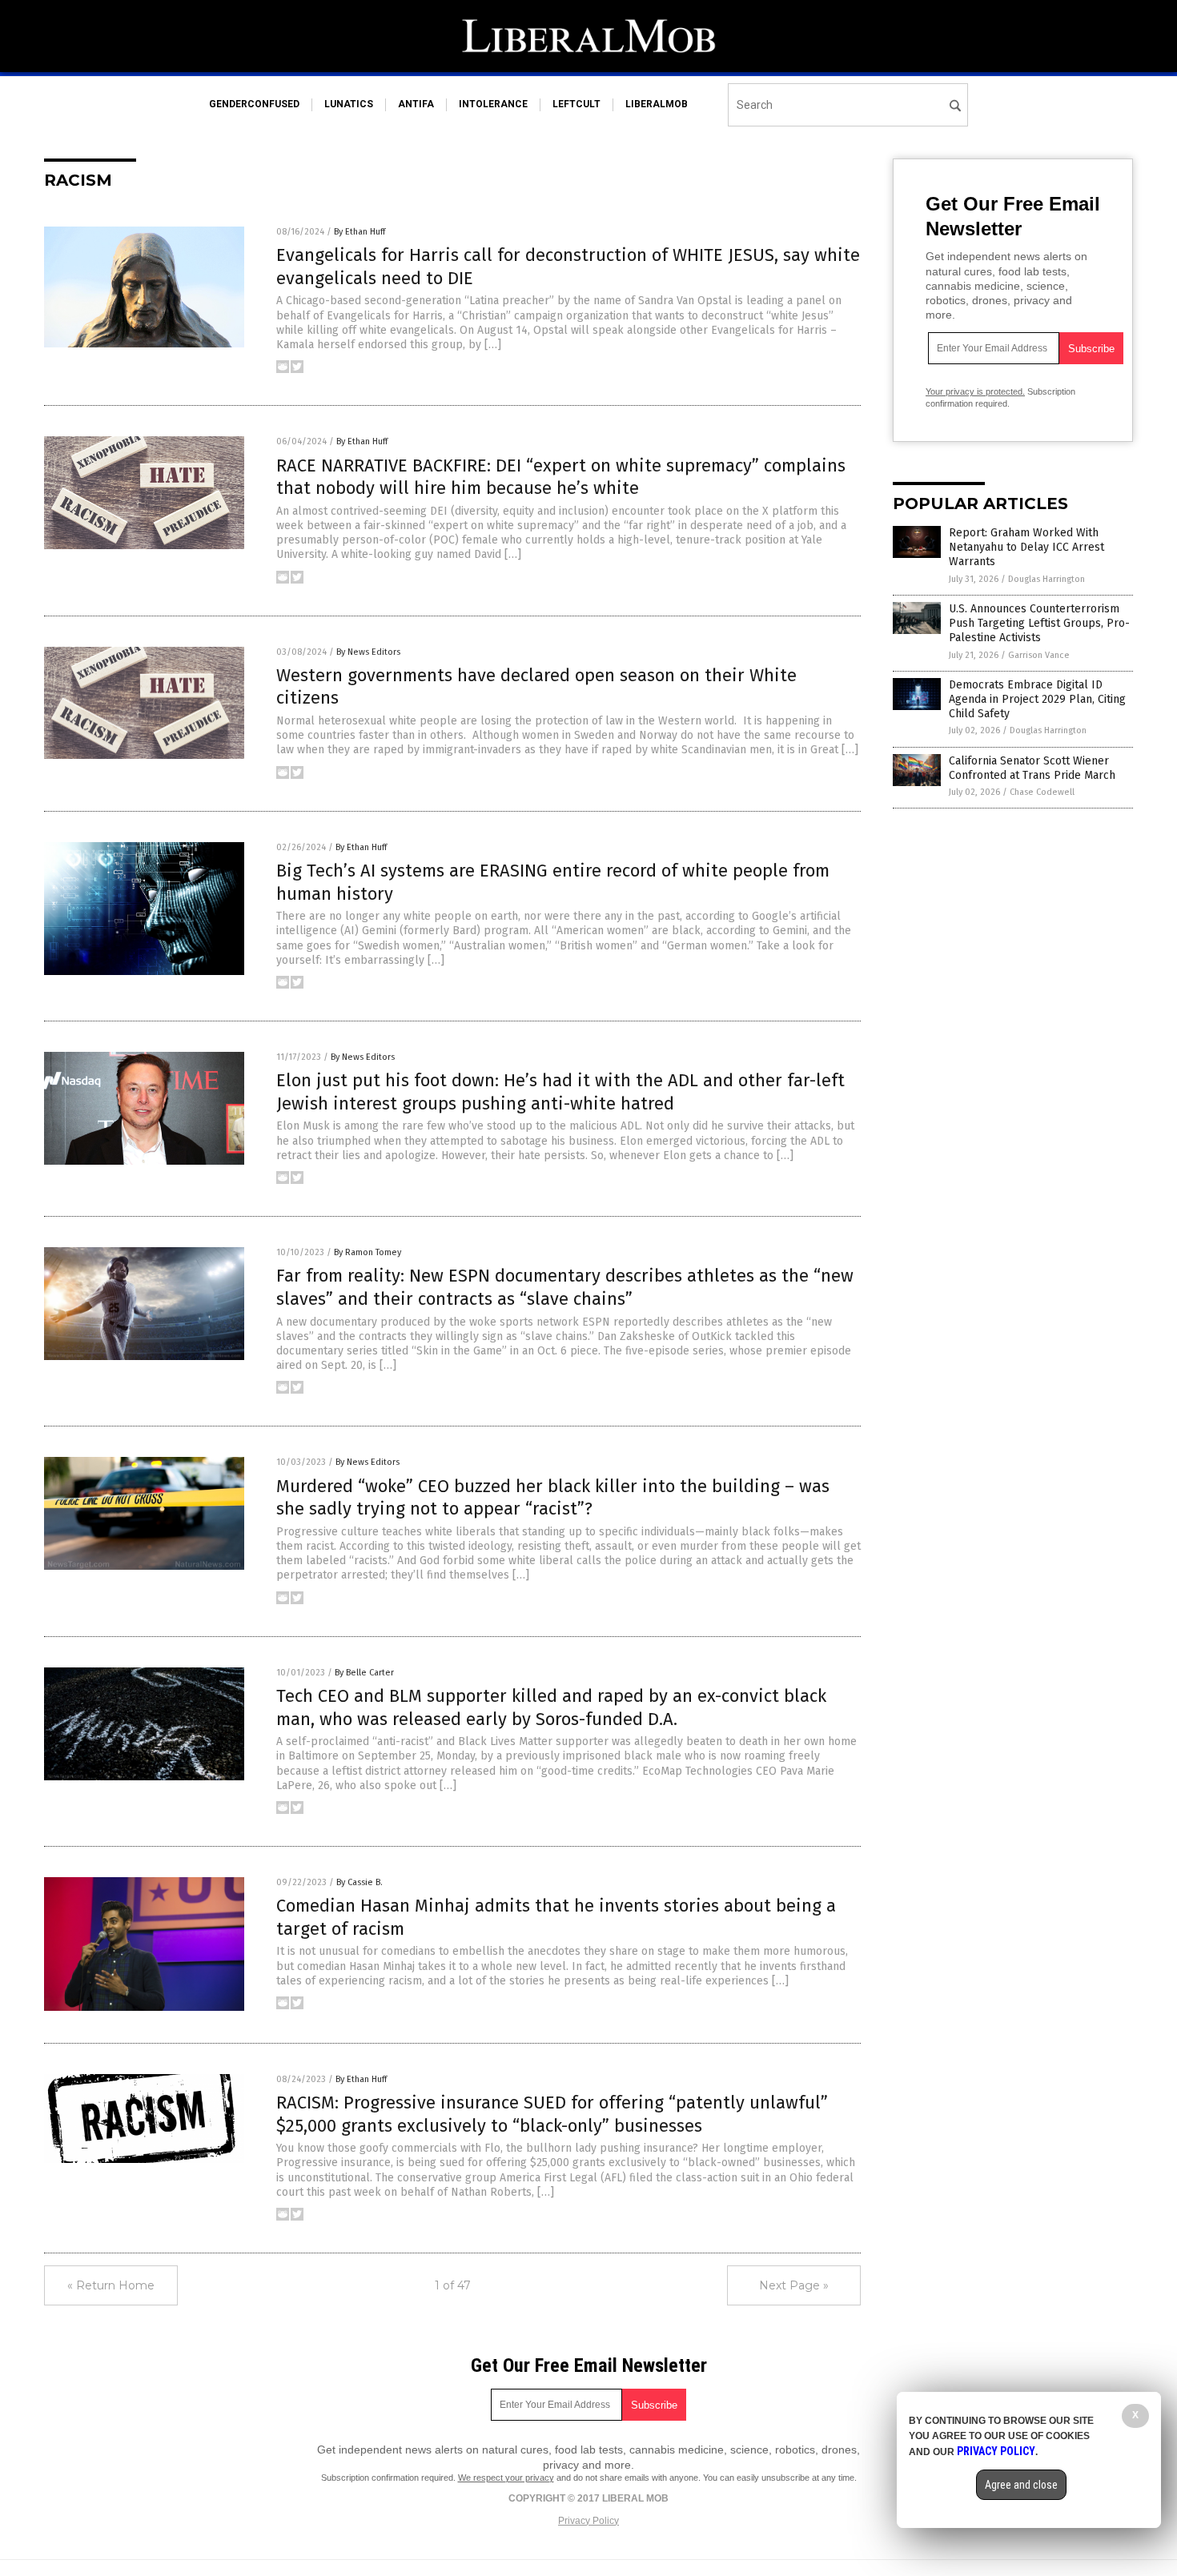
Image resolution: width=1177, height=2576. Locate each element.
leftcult (576, 104)
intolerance (493, 104)
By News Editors (368, 652)
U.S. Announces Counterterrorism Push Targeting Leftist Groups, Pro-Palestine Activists (1039, 623)
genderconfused (254, 104)
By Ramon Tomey (368, 1252)
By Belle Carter (364, 1673)
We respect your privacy (506, 2478)
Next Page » (794, 2285)
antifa (416, 104)
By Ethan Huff (360, 232)
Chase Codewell (1042, 792)
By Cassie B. (360, 1882)
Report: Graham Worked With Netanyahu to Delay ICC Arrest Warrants (1026, 547)
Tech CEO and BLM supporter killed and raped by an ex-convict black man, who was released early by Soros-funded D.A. (551, 1707)
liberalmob (657, 104)
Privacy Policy (588, 2521)
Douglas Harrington (1046, 579)
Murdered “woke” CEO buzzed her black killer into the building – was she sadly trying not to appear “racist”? (553, 1498)
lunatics (349, 104)
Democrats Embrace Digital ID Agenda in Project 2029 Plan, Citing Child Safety (1037, 699)
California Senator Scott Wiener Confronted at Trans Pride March (1032, 768)
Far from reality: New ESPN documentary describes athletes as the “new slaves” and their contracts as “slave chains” (565, 1287)
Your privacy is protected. (975, 391)
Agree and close (1021, 2485)
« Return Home (111, 2285)
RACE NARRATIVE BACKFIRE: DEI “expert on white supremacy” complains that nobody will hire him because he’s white (561, 477)
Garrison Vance (1039, 655)
